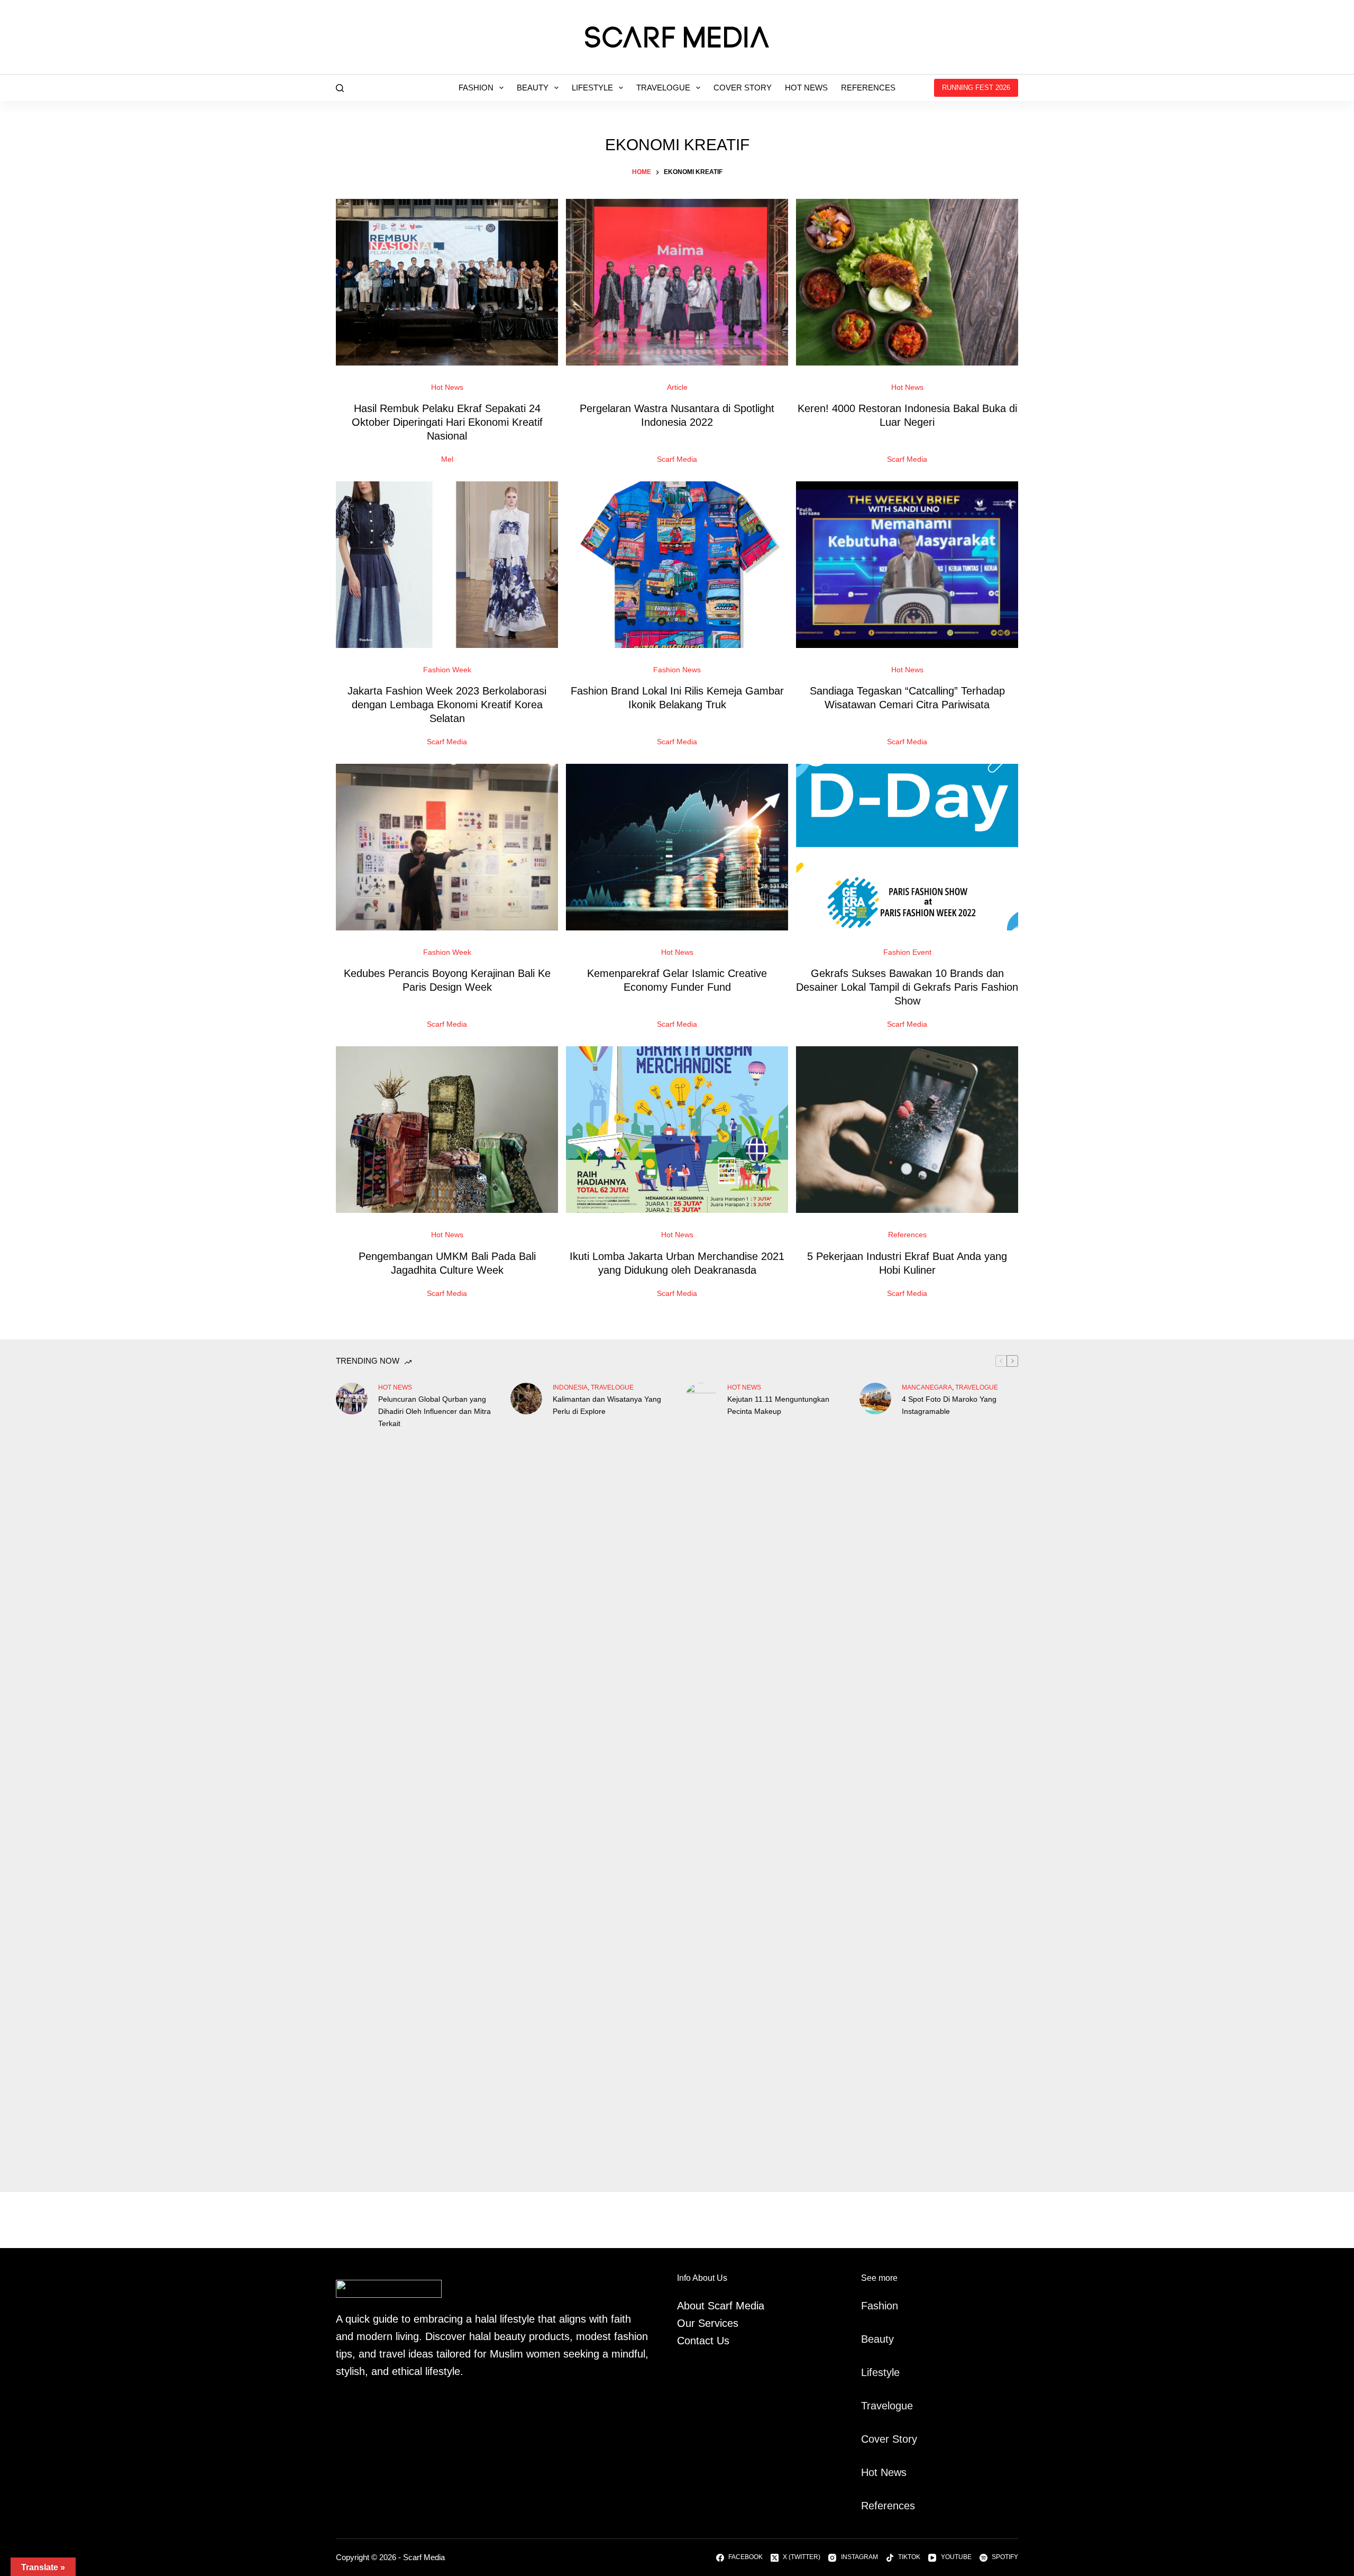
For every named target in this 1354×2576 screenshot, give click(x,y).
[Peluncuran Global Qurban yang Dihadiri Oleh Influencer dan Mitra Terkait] (352, 1399)
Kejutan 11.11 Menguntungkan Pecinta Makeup (778, 1405)
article (677, 387)
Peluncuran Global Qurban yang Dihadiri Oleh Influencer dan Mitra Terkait (434, 1411)
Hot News (806, 88)
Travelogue (663, 88)
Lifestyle (592, 88)
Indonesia (570, 1387)
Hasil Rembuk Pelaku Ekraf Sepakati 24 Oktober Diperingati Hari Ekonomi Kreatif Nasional (447, 422)
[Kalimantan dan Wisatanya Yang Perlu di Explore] (526, 1399)
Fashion (476, 88)
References (868, 88)
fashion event (907, 952)
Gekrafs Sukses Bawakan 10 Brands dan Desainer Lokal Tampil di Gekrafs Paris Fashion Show (907, 987)
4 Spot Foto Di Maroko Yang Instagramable (949, 1405)
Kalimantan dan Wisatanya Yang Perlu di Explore (607, 1405)
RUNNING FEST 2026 (976, 88)
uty (887, 2339)
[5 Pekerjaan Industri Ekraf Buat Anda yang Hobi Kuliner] (907, 1130)
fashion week (447, 670)
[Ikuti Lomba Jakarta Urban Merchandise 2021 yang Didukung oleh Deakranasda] (677, 1130)
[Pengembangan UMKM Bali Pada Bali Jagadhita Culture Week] (447, 1130)
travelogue (612, 1387)
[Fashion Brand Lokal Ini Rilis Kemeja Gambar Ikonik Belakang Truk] (677, 565)
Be (867, 2339)
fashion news (677, 670)
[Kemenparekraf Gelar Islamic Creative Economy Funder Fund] (677, 847)
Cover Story (743, 88)
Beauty (533, 88)
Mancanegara (927, 1387)
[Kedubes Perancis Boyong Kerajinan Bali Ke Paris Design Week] (447, 847)
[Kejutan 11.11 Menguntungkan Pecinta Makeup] (701, 1779)
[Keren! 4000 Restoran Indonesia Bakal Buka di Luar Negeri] (907, 282)
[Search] (340, 88)
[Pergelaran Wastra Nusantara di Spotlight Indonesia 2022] (677, 282)
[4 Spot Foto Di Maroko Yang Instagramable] (875, 1399)
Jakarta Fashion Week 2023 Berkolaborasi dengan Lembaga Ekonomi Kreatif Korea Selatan (447, 705)
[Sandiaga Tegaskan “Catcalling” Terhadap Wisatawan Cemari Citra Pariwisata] (907, 565)
